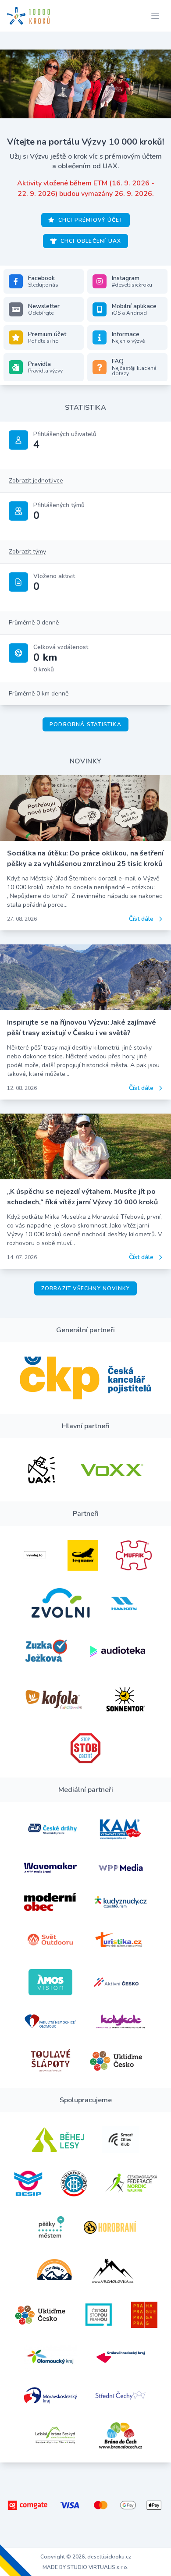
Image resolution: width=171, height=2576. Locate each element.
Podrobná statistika (85, 724)
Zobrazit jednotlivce (36, 481)
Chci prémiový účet (91, 220)
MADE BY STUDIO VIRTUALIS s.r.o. (85, 2567)
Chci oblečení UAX (91, 241)
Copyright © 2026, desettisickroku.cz (86, 2557)
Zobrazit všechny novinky (86, 1288)
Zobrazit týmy (27, 552)
